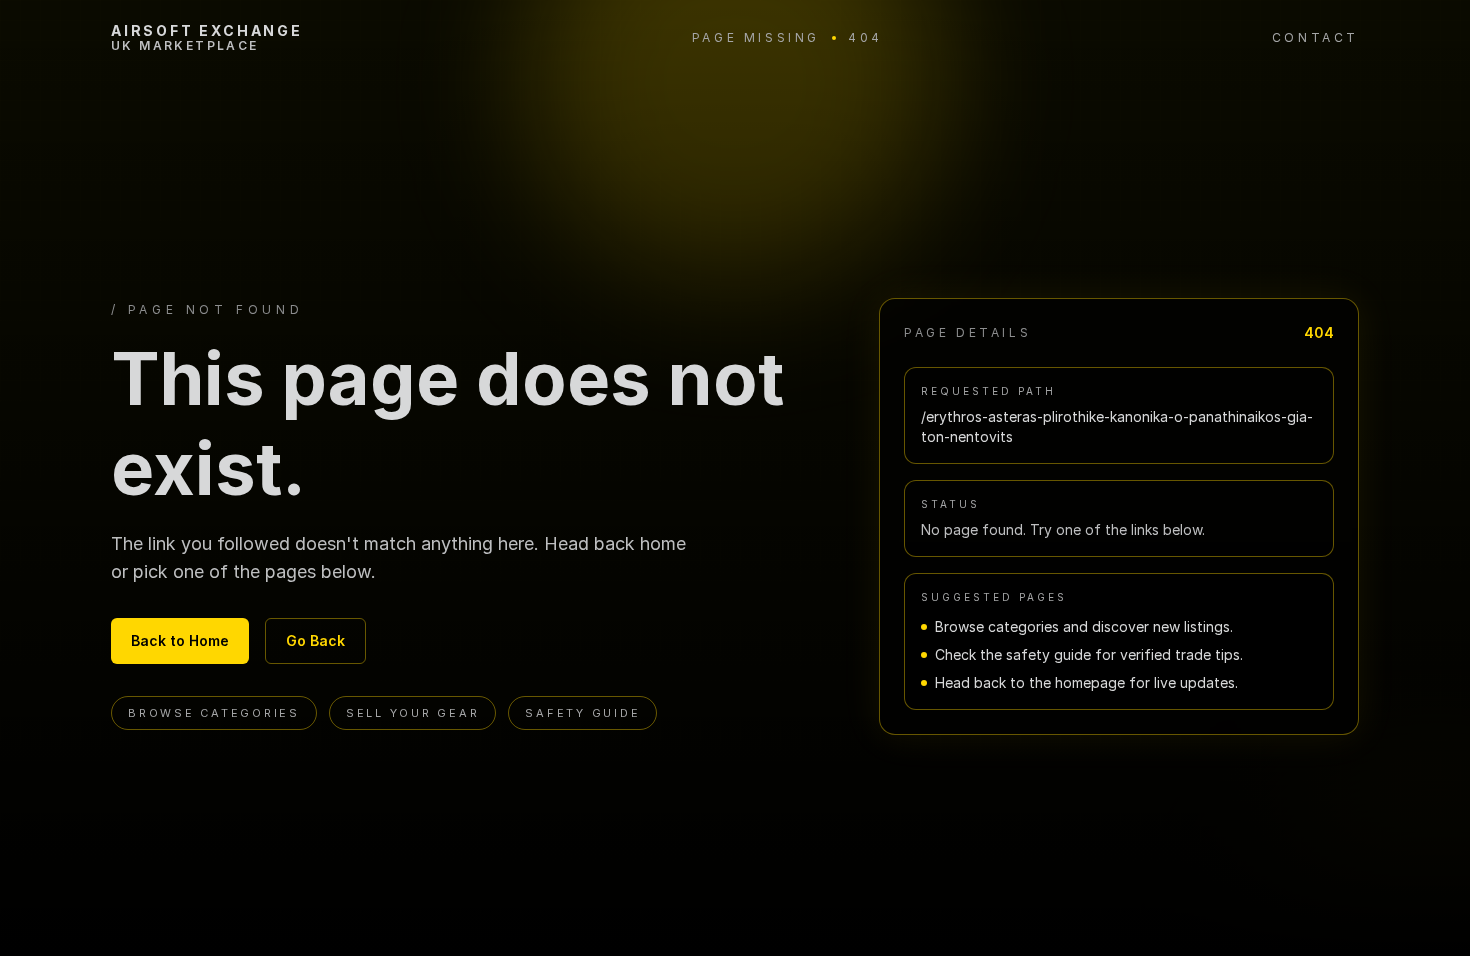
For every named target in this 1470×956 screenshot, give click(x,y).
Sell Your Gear (413, 713)
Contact (1315, 37)
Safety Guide (582, 713)
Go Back (315, 640)
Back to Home (180, 640)
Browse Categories (214, 713)
